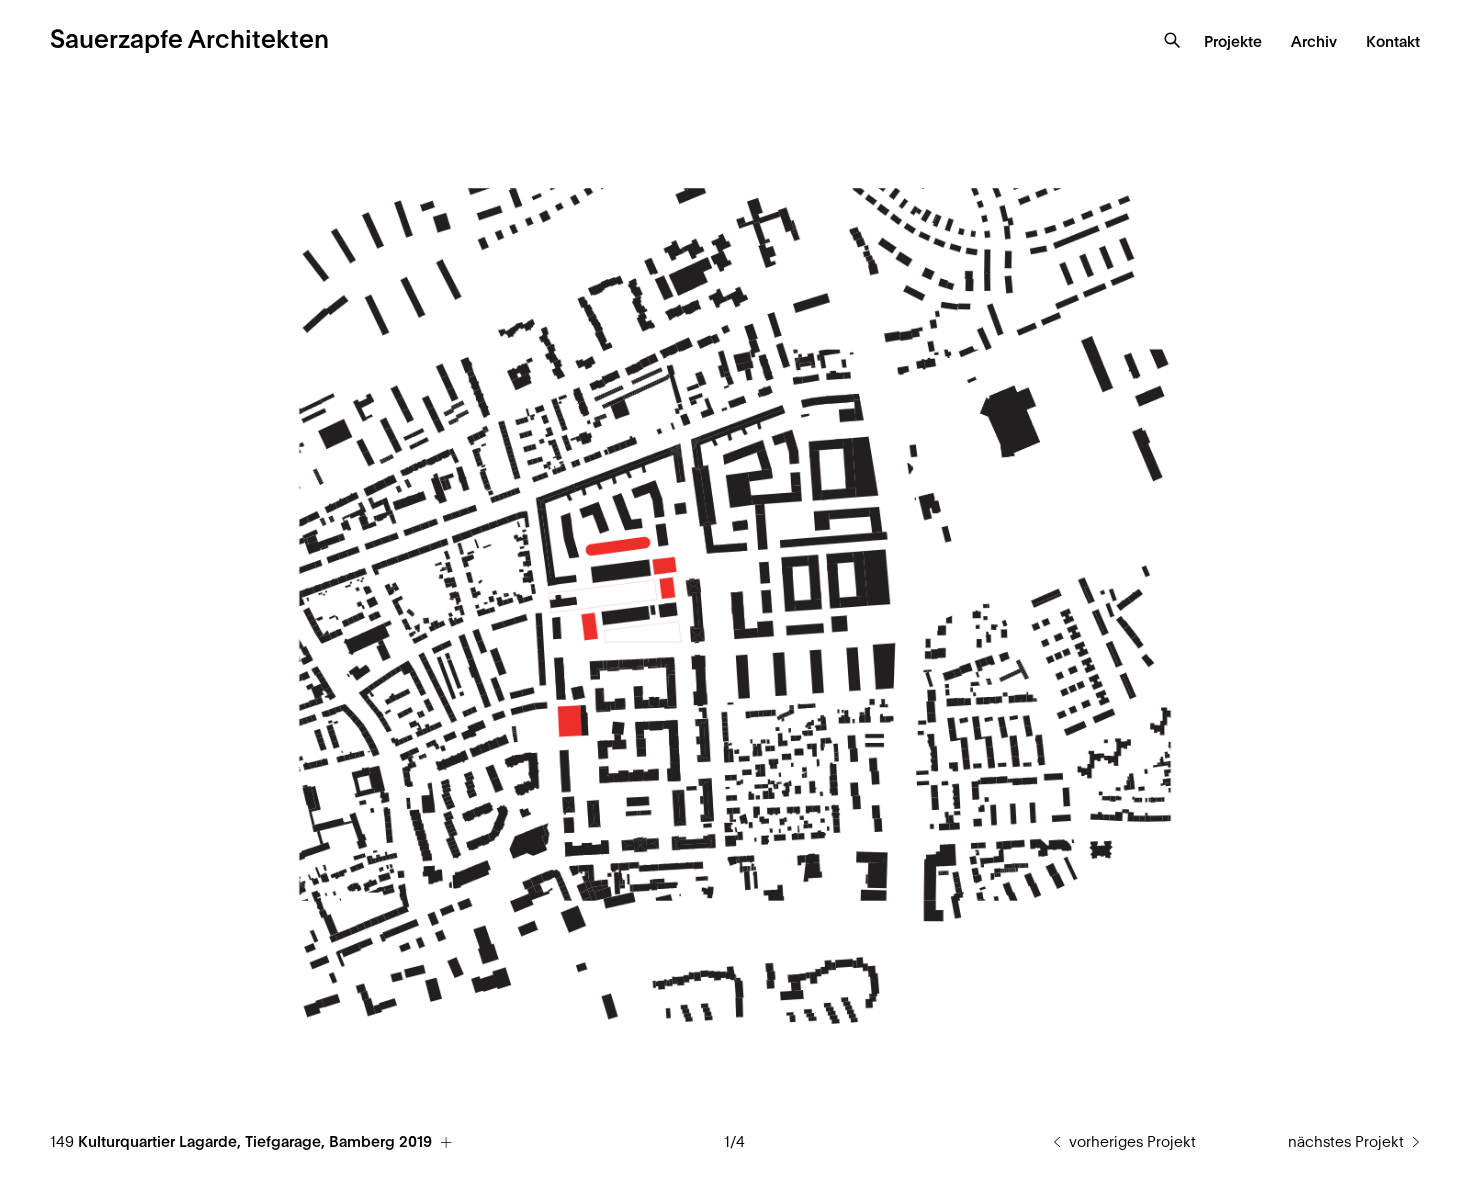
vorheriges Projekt (1132, 1142)
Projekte (1233, 42)
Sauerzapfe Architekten (189, 40)
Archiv (1314, 42)
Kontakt (1393, 42)
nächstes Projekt (1346, 1142)
